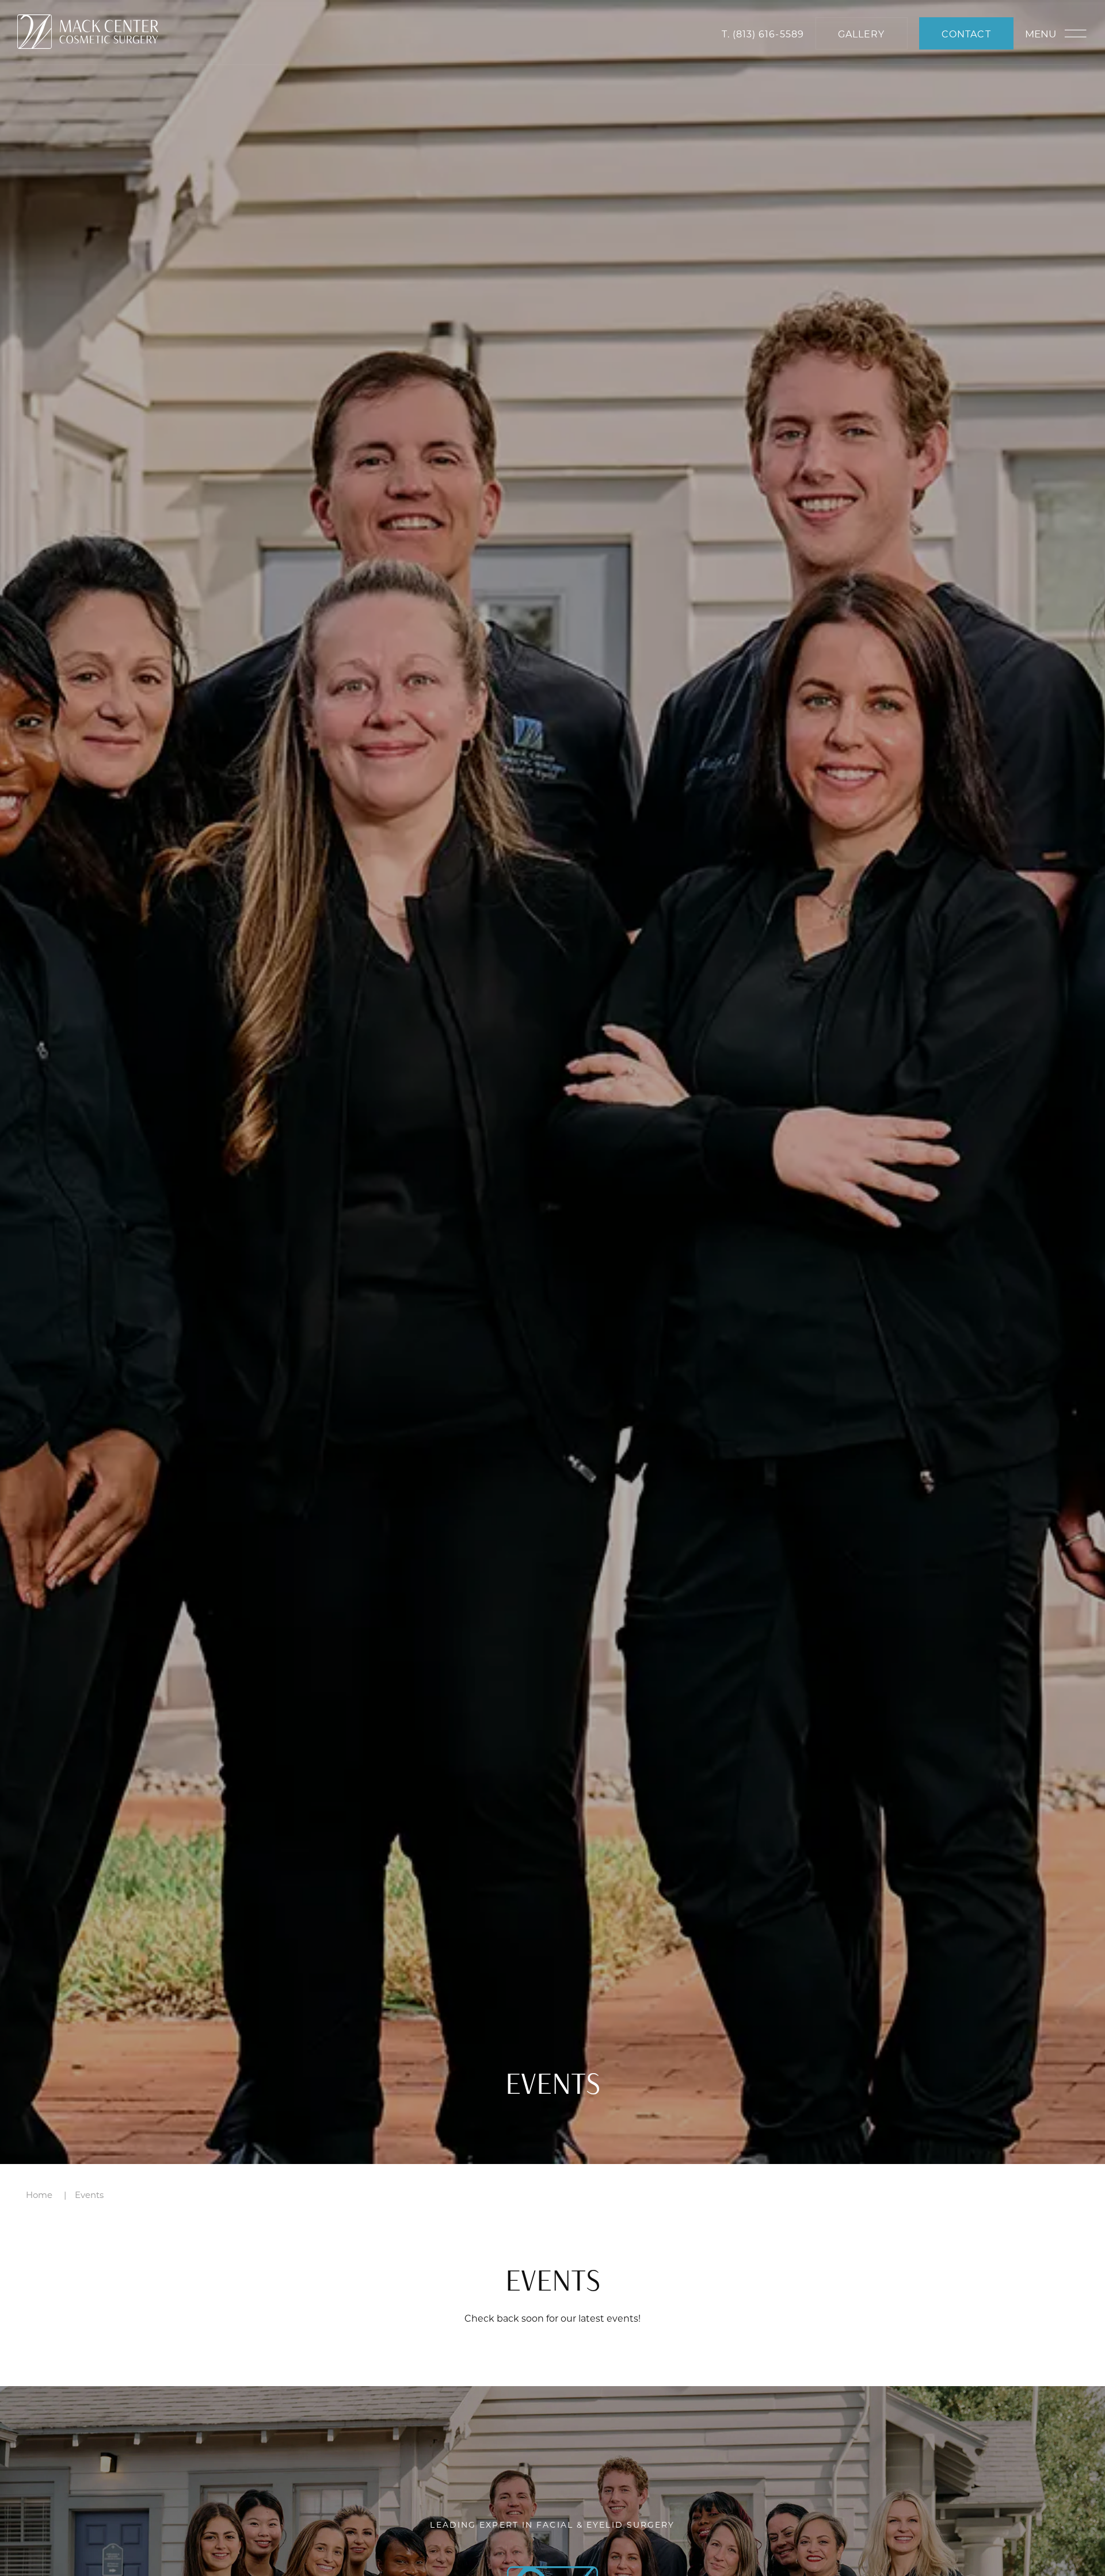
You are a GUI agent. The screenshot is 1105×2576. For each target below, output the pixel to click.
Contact (966, 34)
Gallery (861, 34)
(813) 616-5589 (768, 34)
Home (39, 2195)
